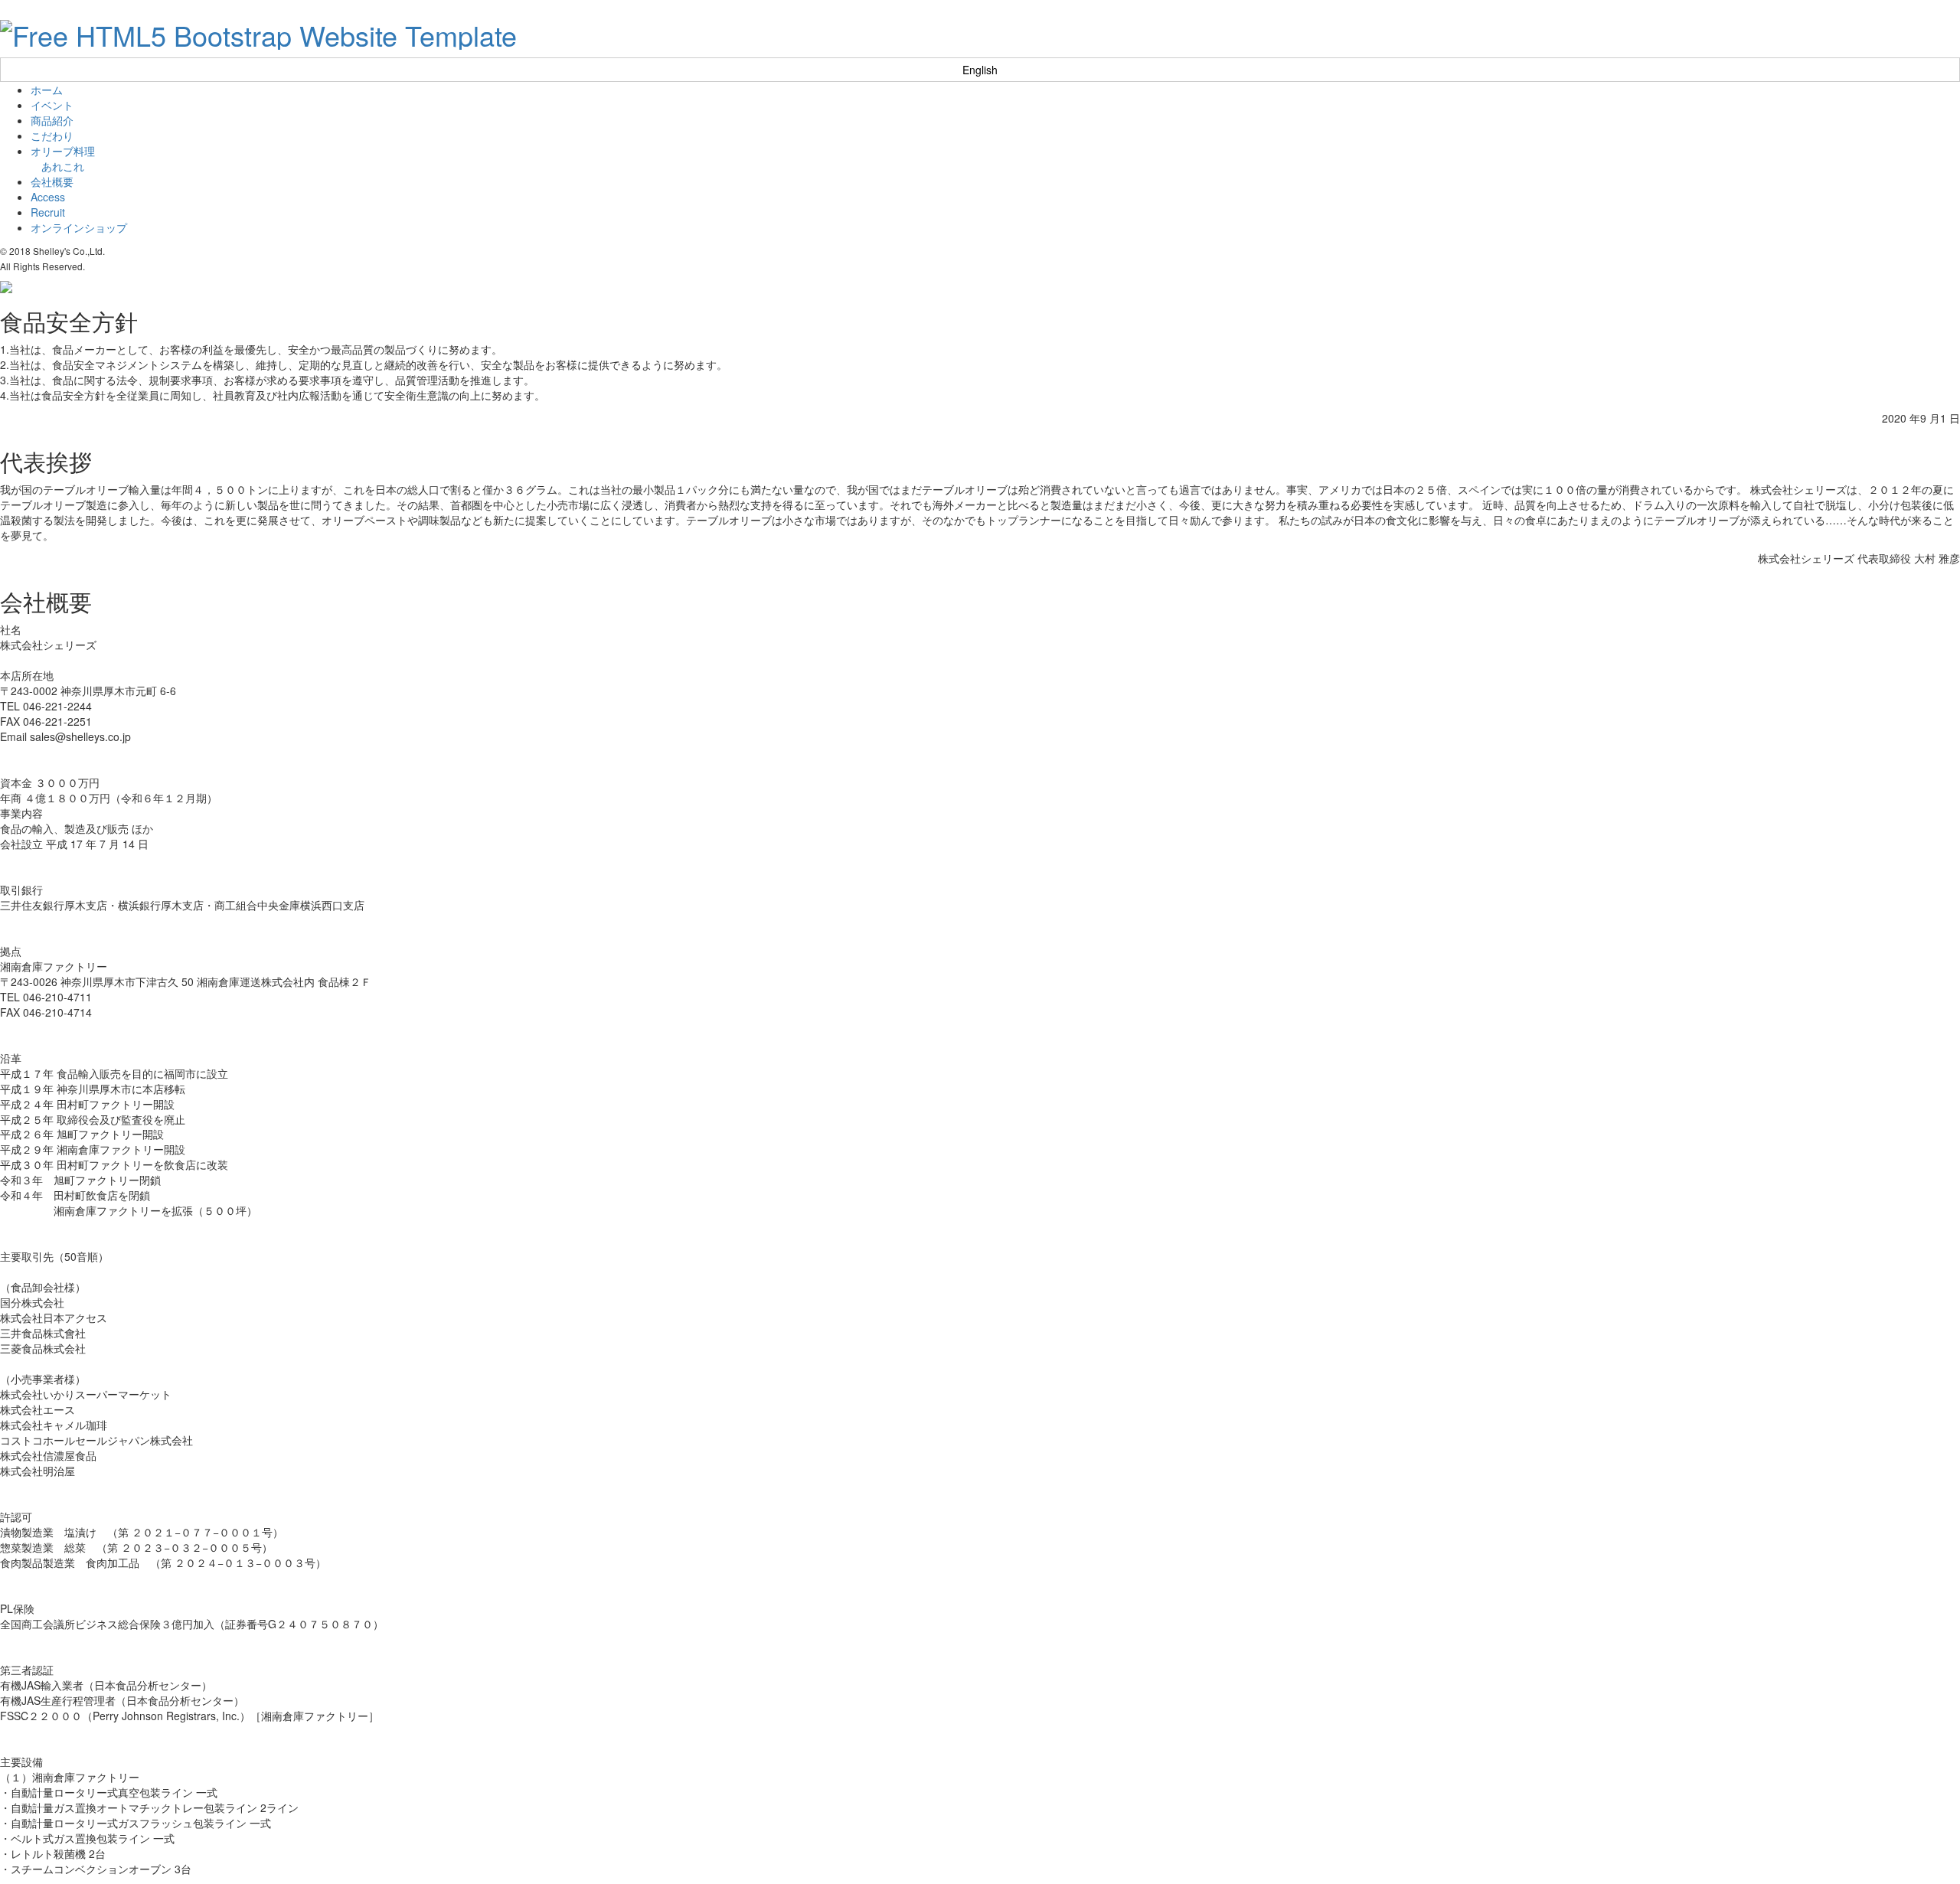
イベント (52, 105)
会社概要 (52, 181)
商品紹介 (52, 120)
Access (48, 197)
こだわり (52, 136)
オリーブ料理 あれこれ (63, 158)
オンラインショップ (79, 227)
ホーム (47, 90)
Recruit (48, 212)
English (980, 70)
